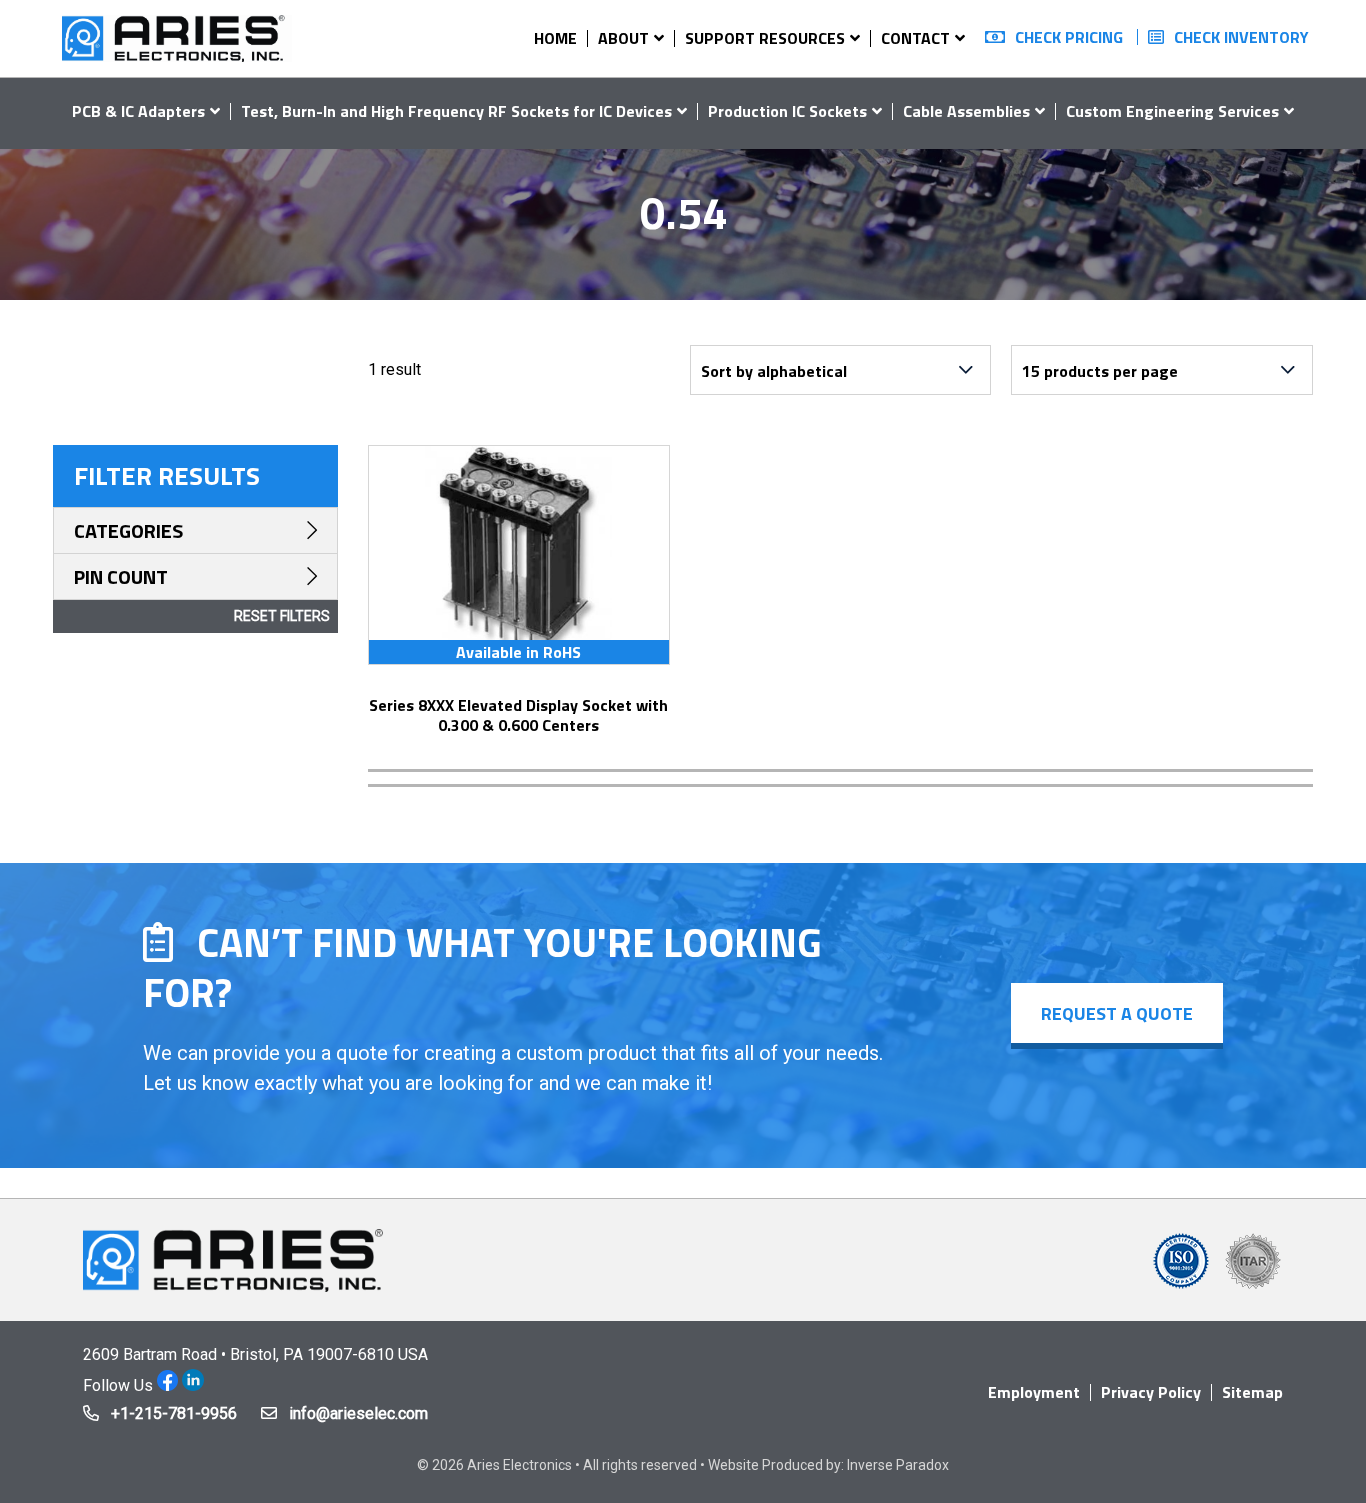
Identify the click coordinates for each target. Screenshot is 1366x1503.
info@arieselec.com (358, 1413)
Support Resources (765, 38)
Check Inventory (1241, 37)
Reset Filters (282, 616)
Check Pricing (1069, 37)
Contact (915, 38)
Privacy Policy (1151, 1392)
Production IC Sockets (787, 111)
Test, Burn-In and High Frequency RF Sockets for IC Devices (456, 111)
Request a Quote (1117, 1013)
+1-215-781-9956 (174, 1413)
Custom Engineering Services (1172, 111)
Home (555, 38)
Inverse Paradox (898, 1465)
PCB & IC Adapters (138, 111)
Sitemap (1252, 1392)
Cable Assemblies (966, 111)
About (623, 38)
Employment (1034, 1392)
